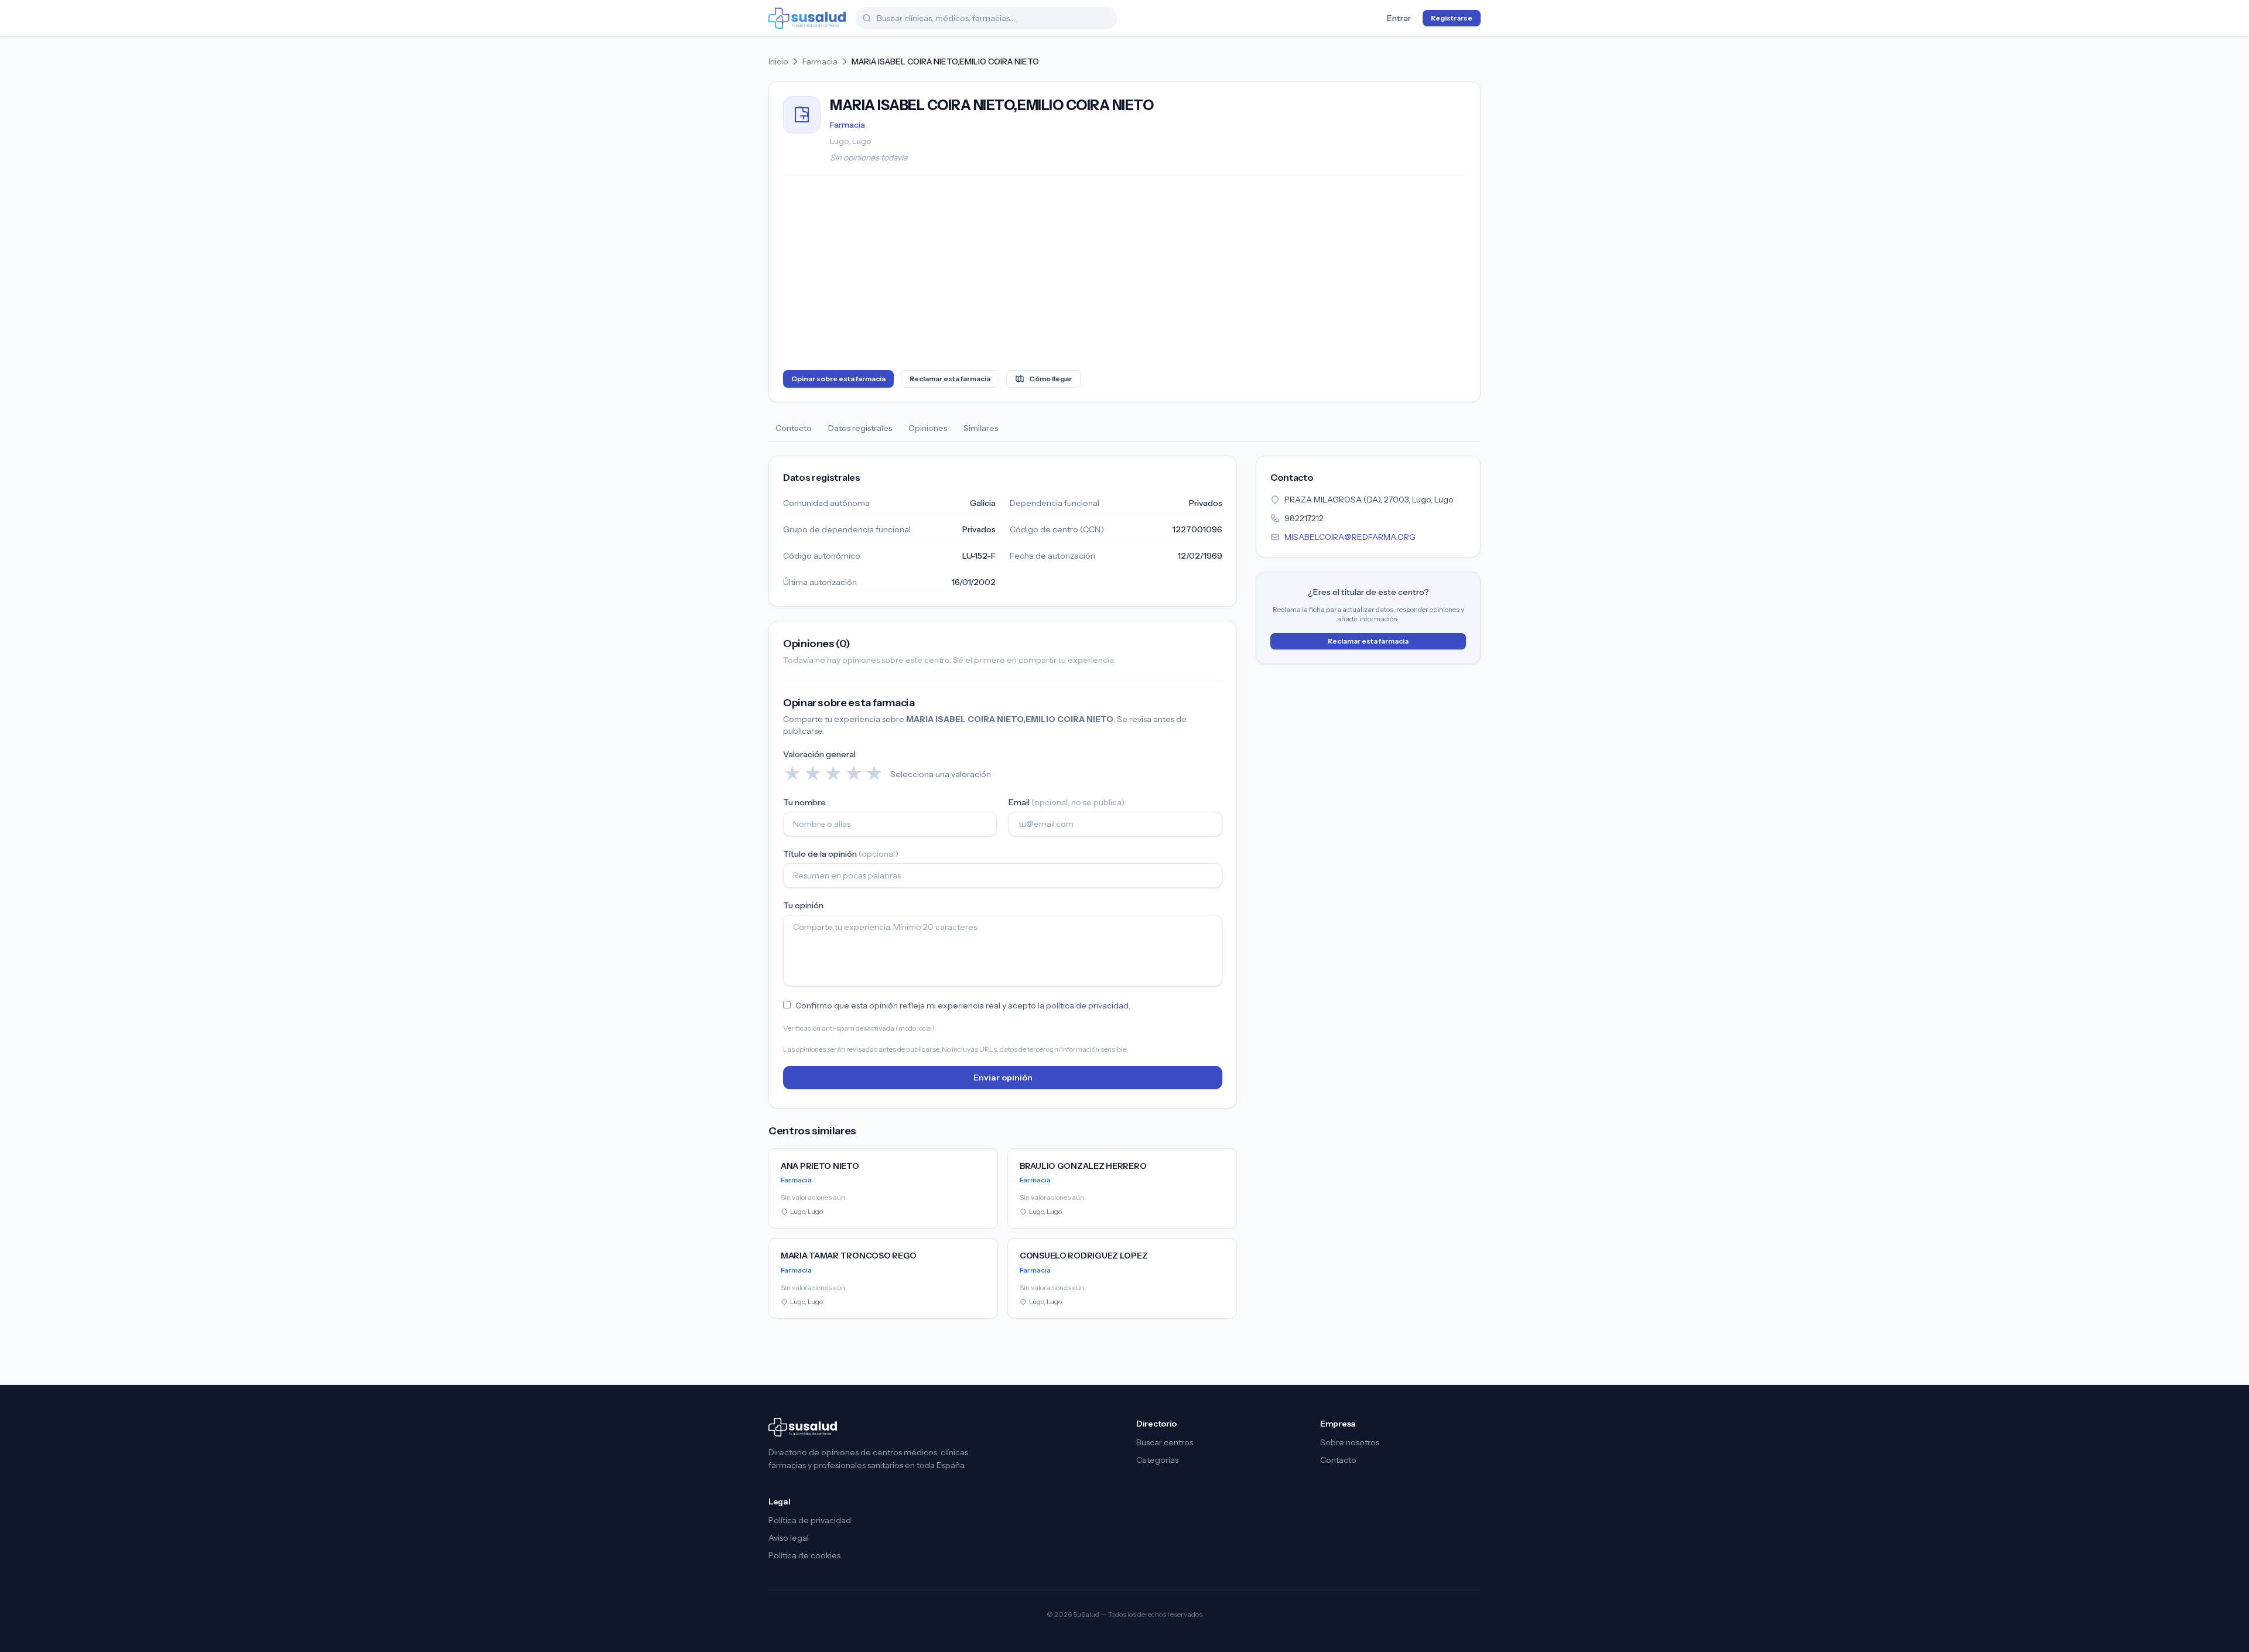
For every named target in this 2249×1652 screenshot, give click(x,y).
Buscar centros (1165, 1442)
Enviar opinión (1003, 1078)
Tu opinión (803, 905)
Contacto (794, 428)
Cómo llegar (1050, 379)
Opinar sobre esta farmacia (838, 379)
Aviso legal (789, 1538)
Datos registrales (860, 428)
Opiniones (928, 428)
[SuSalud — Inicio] (807, 18)
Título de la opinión (841, 854)
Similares (981, 428)
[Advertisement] (1124, 275)
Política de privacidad (810, 1520)
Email (1067, 802)
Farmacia (820, 61)
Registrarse (1452, 18)
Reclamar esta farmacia (950, 379)
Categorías (1157, 1460)
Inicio (778, 61)
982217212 (1304, 518)
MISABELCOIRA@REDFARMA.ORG (1350, 537)
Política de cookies (804, 1555)
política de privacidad (1087, 1005)
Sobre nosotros (1350, 1442)
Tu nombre (804, 802)
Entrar (1399, 18)
